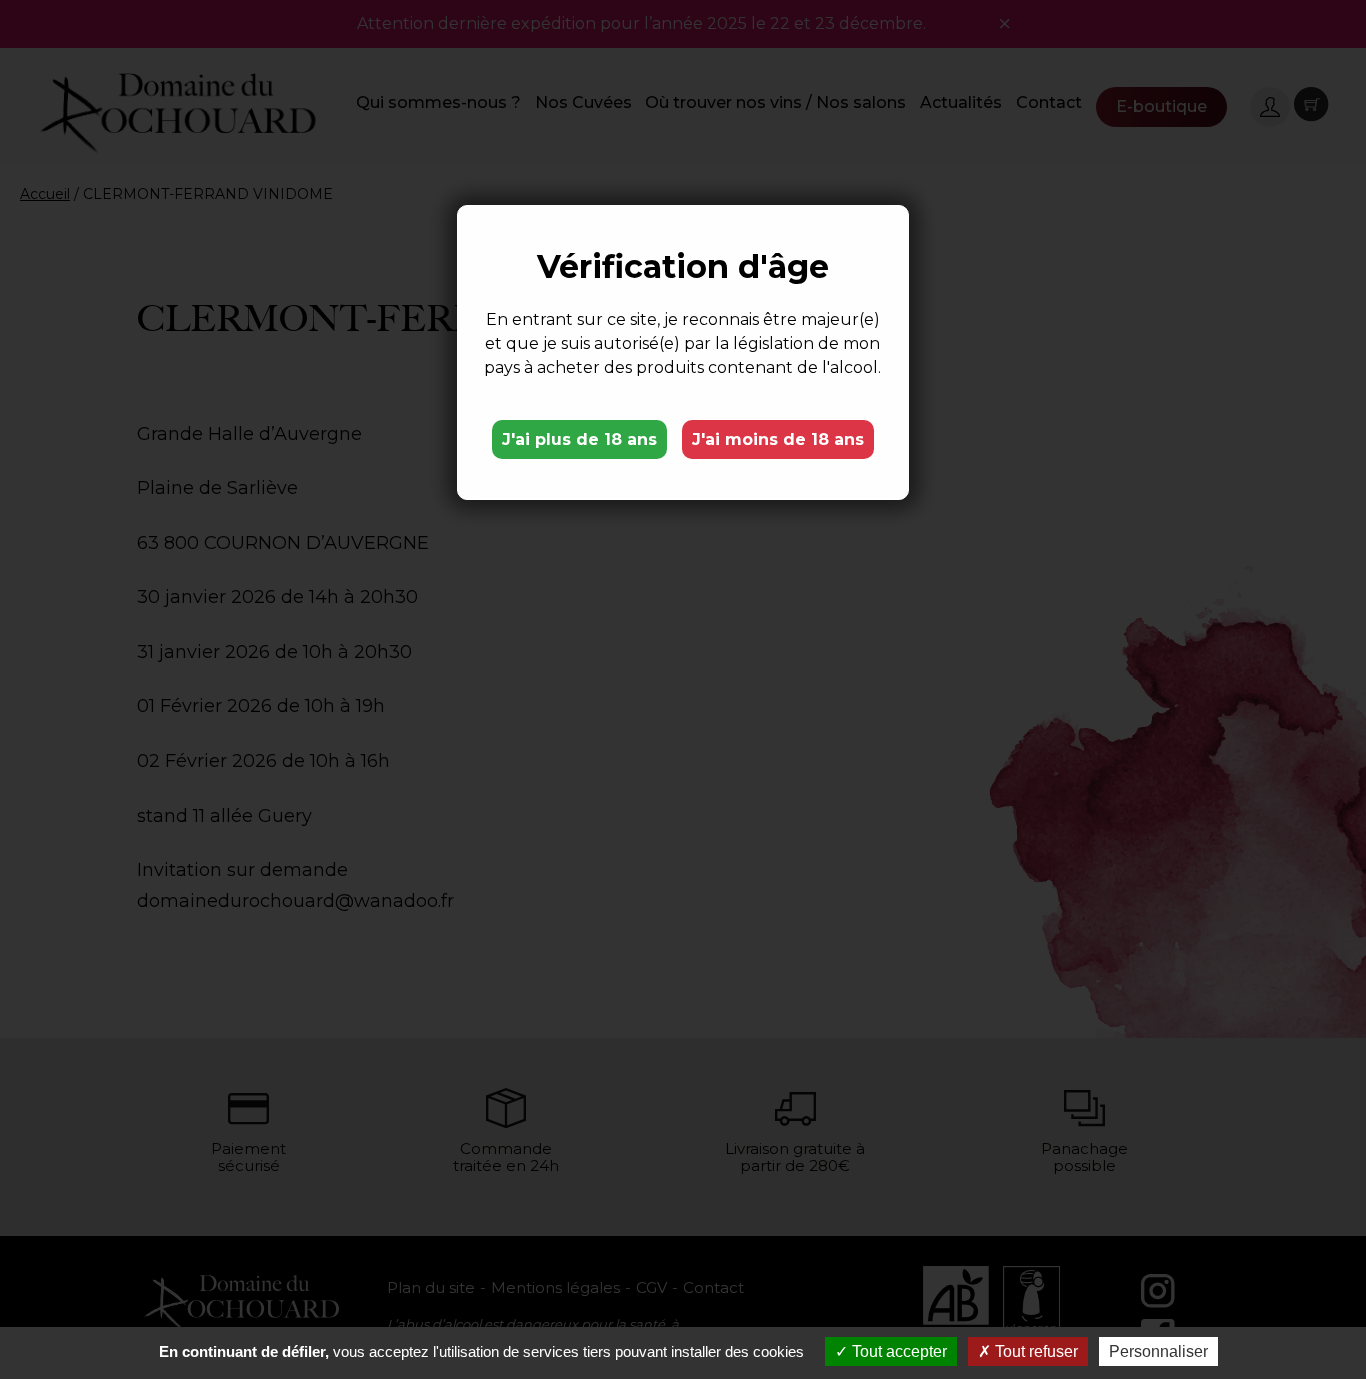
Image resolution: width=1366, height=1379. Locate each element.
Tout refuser (1034, 1351)
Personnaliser (1158, 1351)
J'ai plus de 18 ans (579, 439)
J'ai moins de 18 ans (778, 439)
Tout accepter (897, 1351)
